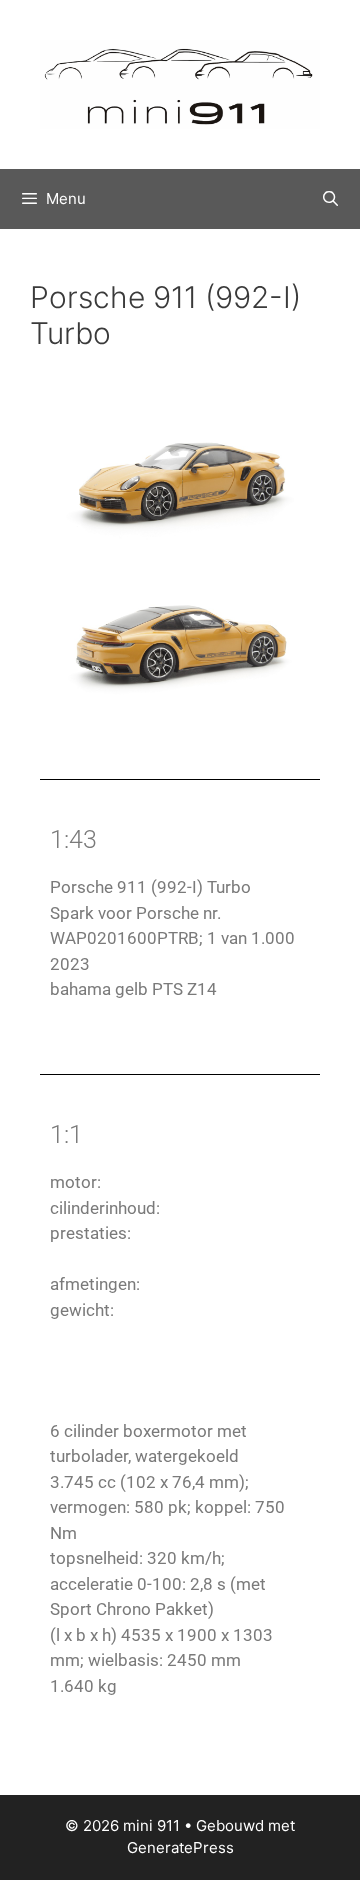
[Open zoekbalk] (330, 199)
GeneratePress (180, 1847)
